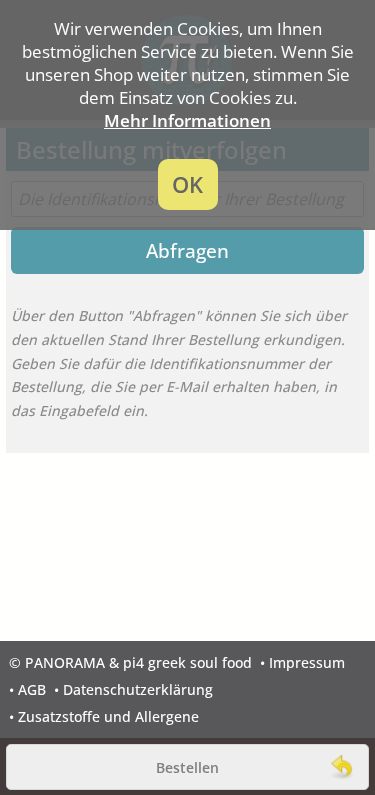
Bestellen (187, 767)
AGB (32, 689)
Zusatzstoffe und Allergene (108, 716)
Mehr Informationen (187, 120)
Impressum (307, 662)
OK (187, 184)
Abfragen (187, 250)
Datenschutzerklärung (138, 689)
